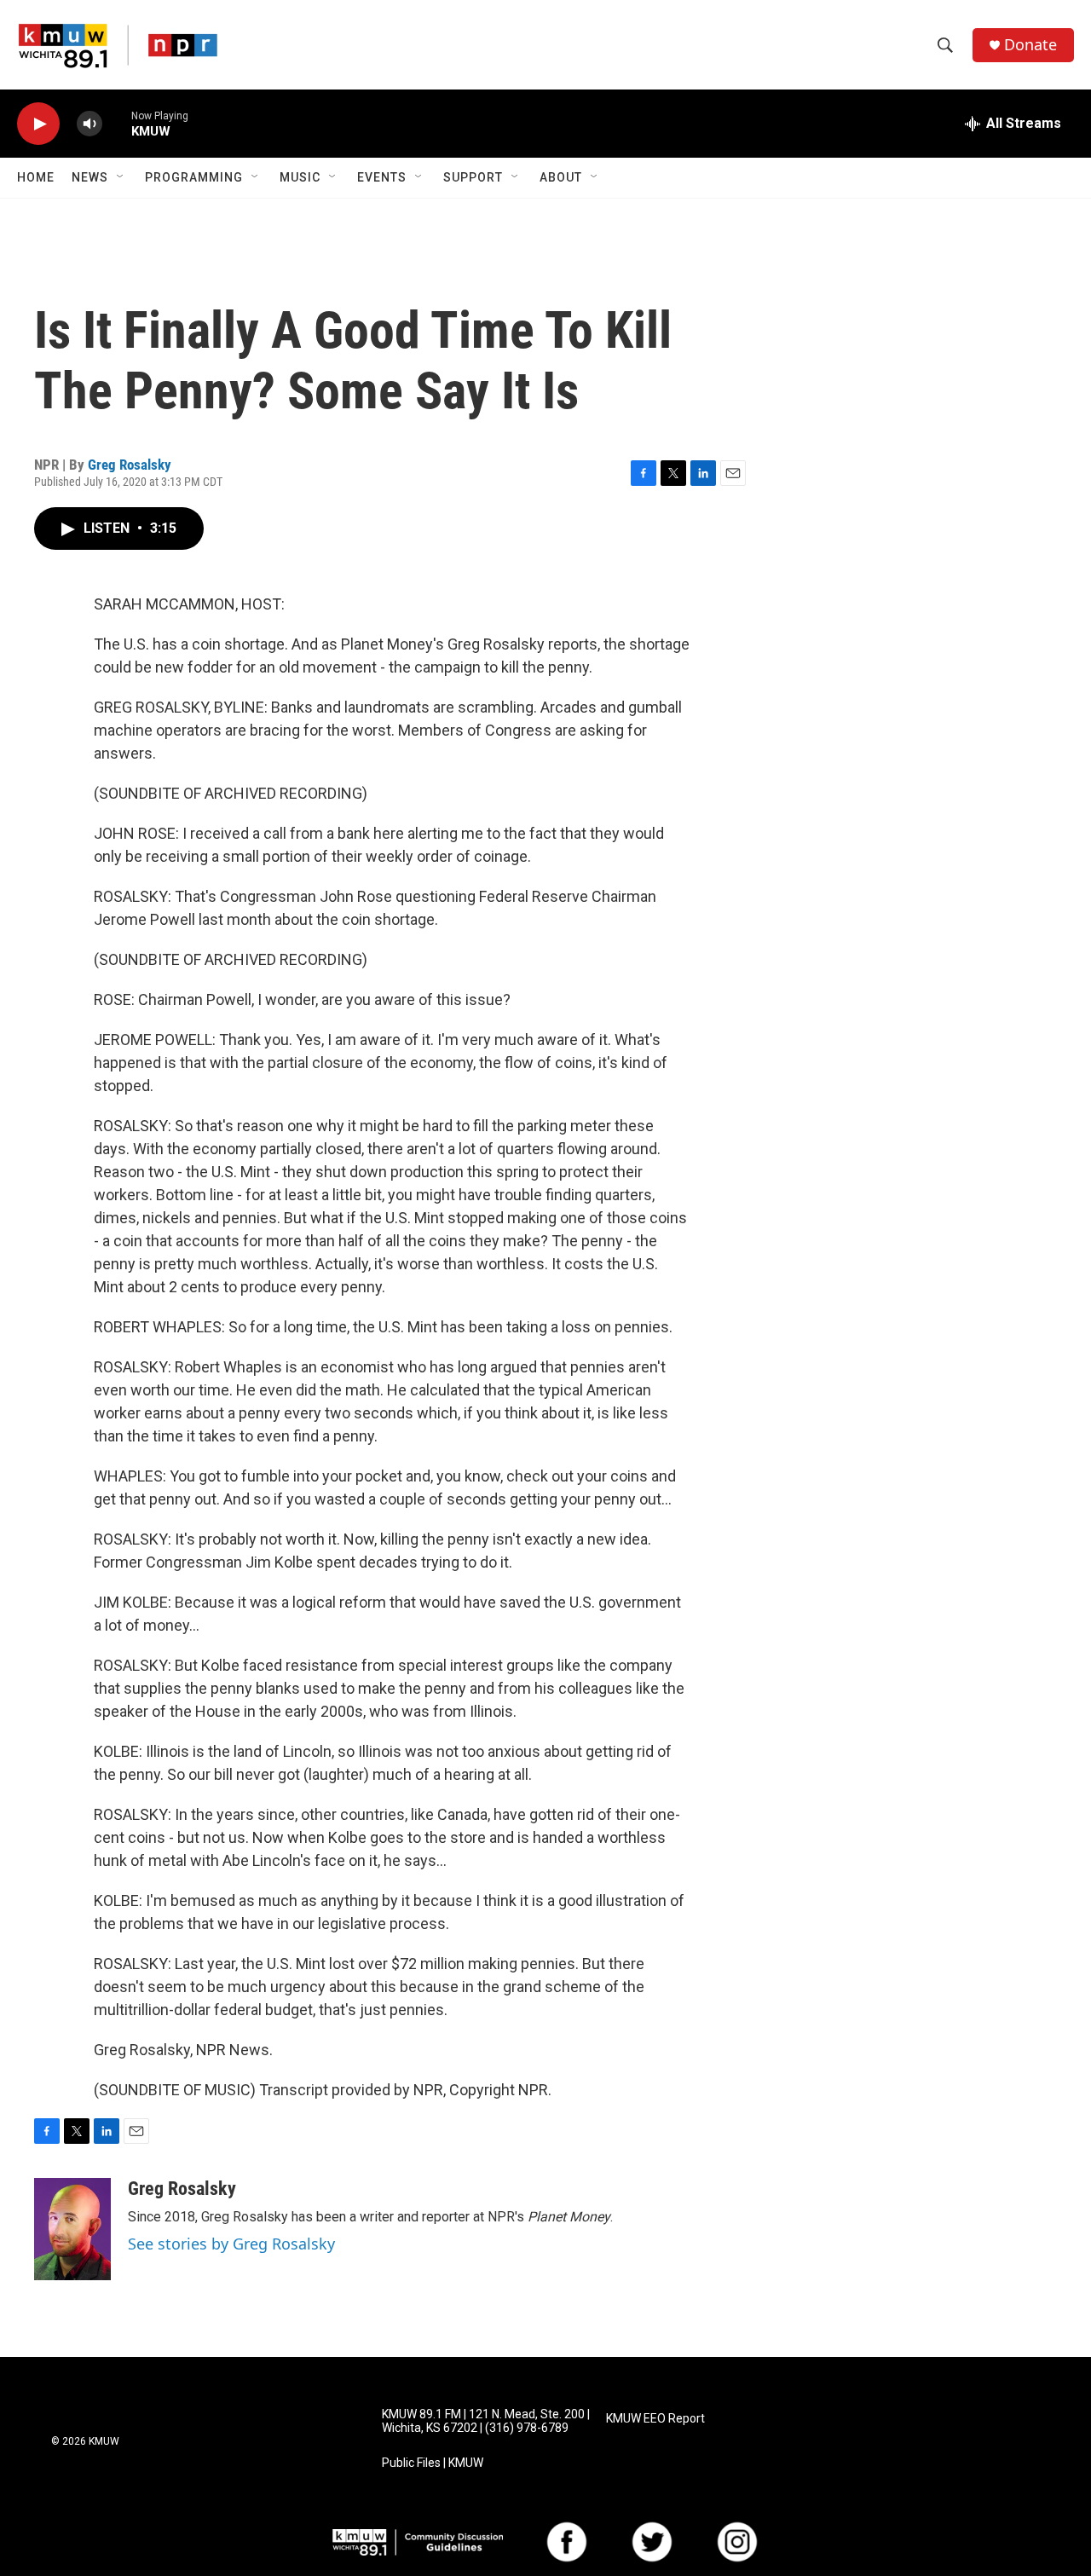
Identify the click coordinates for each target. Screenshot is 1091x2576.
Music (300, 177)
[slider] (117, 123)
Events (382, 177)
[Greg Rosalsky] (72, 2229)
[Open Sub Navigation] (121, 177)
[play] (38, 124)
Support (473, 177)
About (561, 177)
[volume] (89, 124)
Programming (194, 177)
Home (36, 177)
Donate (1030, 45)
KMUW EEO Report (655, 2419)
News (90, 177)
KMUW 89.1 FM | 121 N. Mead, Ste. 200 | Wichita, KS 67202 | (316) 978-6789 (486, 2421)
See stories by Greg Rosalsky (231, 2244)
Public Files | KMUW (433, 2463)
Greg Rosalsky (130, 465)
